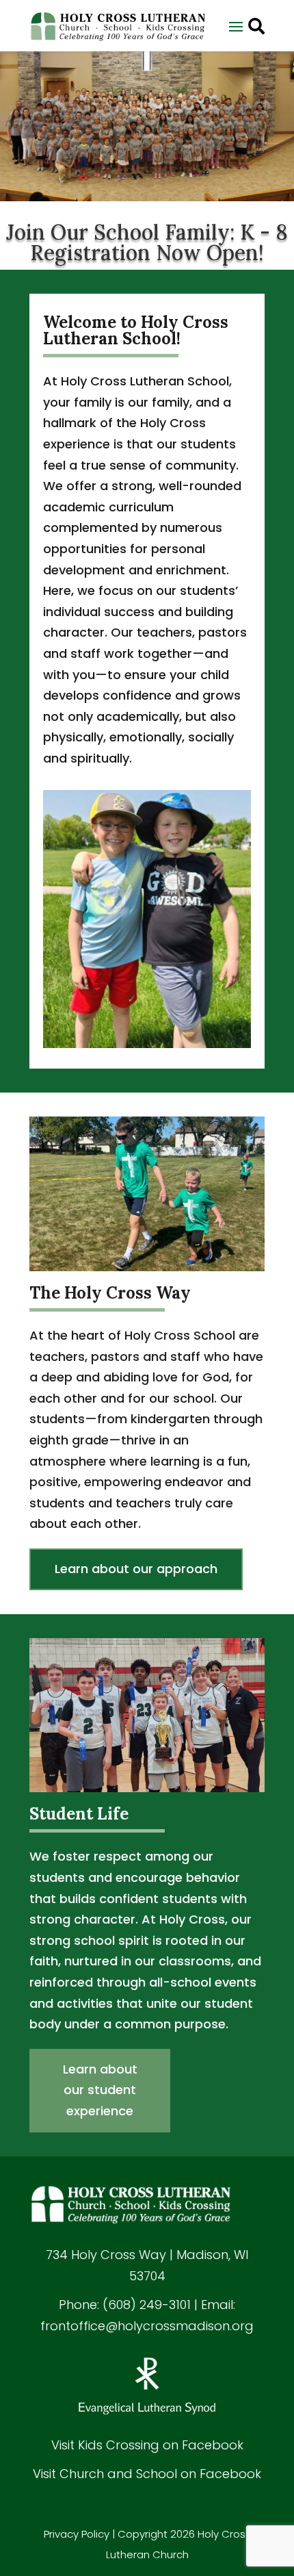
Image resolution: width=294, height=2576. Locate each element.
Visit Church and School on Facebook (147, 2474)
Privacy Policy (77, 2534)
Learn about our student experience (100, 2090)
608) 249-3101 (149, 2305)
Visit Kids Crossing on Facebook (147, 2445)
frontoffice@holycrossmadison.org (147, 2326)
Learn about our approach (136, 1569)
